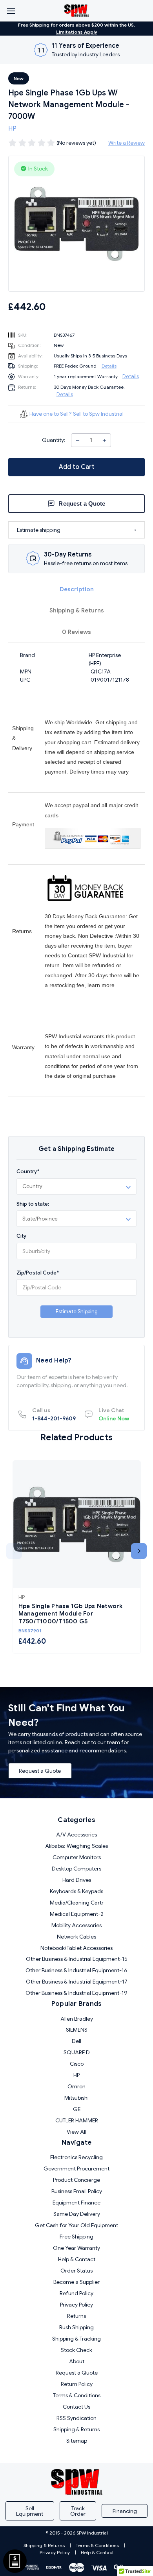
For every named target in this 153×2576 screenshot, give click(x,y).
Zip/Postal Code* (38, 1273)
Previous (14, 1551)
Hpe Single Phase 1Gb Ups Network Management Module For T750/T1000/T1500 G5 (71, 1614)
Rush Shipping (76, 2327)
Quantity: (54, 440)
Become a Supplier (76, 2282)
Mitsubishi (76, 2098)
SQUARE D (77, 2052)
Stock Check (76, 2350)
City (21, 1236)
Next (139, 1551)
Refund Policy (76, 2293)
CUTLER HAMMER (77, 2120)
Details (109, 366)
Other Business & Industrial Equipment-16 (76, 1970)
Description (77, 589)
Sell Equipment (30, 2511)
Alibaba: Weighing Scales (76, 1846)
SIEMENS (77, 2030)
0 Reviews (76, 632)
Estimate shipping (39, 530)
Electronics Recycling (76, 2157)
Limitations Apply (77, 32)
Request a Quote (40, 1771)
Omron (76, 2086)
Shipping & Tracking (76, 2339)
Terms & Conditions (77, 2395)
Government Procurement (76, 2169)
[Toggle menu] (11, 11)
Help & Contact (77, 2259)
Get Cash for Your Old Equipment (76, 2225)
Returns (76, 2316)
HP (76, 2075)
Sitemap (77, 2441)
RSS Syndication (76, 2418)
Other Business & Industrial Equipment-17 (77, 1982)
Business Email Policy (77, 2191)
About (77, 2361)
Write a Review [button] (127, 143)
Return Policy (77, 2384)
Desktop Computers (76, 1869)
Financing (125, 2511)
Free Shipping (76, 2237)
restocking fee (67, 985)
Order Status (76, 2271)
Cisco (77, 2064)
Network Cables (76, 1937)
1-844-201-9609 (54, 1414)
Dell (76, 2041)
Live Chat (114, 1414)
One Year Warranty (76, 2248)
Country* (28, 1171)
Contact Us (76, 2407)
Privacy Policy (76, 2305)
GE (77, 2109)
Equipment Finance (76, 2203)
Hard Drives (77, 1880)
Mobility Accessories (76, 1925)
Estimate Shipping (77, 1311)
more (108, 985)
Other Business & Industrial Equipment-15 (77, 1959)
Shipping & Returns (77, 610)
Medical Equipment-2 (77, 1914)
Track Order (78, 2511)
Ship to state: (33, 1204)
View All (76, 2132)
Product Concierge (76, 2180)
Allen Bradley (77, 2019)
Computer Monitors (77, 1857)
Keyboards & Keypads (76, 1891)
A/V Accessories (76, 1835)
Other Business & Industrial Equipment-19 (76, 1993)
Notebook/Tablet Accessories (76, 1948)
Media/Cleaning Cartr (77, 1903)
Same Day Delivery (77, 2214)
